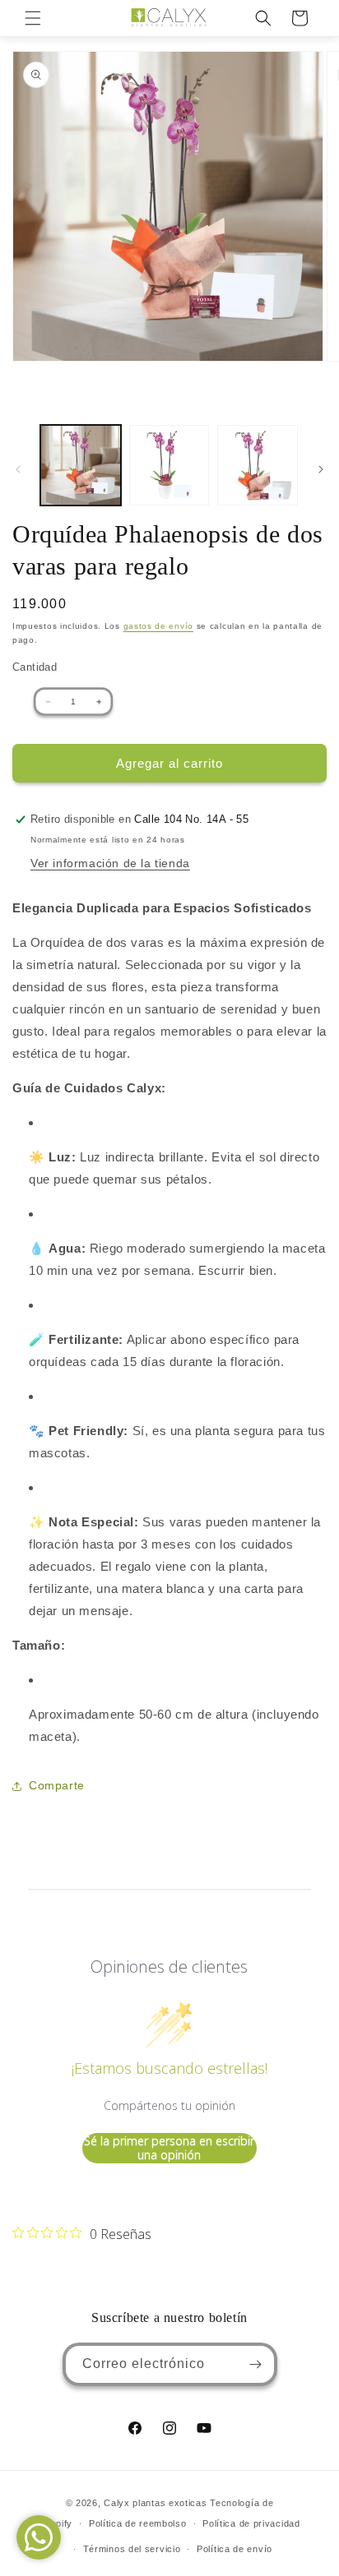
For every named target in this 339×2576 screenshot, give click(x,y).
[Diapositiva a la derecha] (321, 469)
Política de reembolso (138, 2523)
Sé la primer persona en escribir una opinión (169, 2148)
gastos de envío (159, 626)
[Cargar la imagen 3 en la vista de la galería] (258, 465)
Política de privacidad (251, 2523)
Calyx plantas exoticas (155, 2503)
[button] (33, 18)
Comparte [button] (57, 1785)
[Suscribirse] (256, 2364)
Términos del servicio (132, 2549)
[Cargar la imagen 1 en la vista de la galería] (81, 465)
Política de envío (235, 2549)
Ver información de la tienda (110, 863)
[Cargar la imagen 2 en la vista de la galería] (169, 465)
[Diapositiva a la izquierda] (18, 469)
